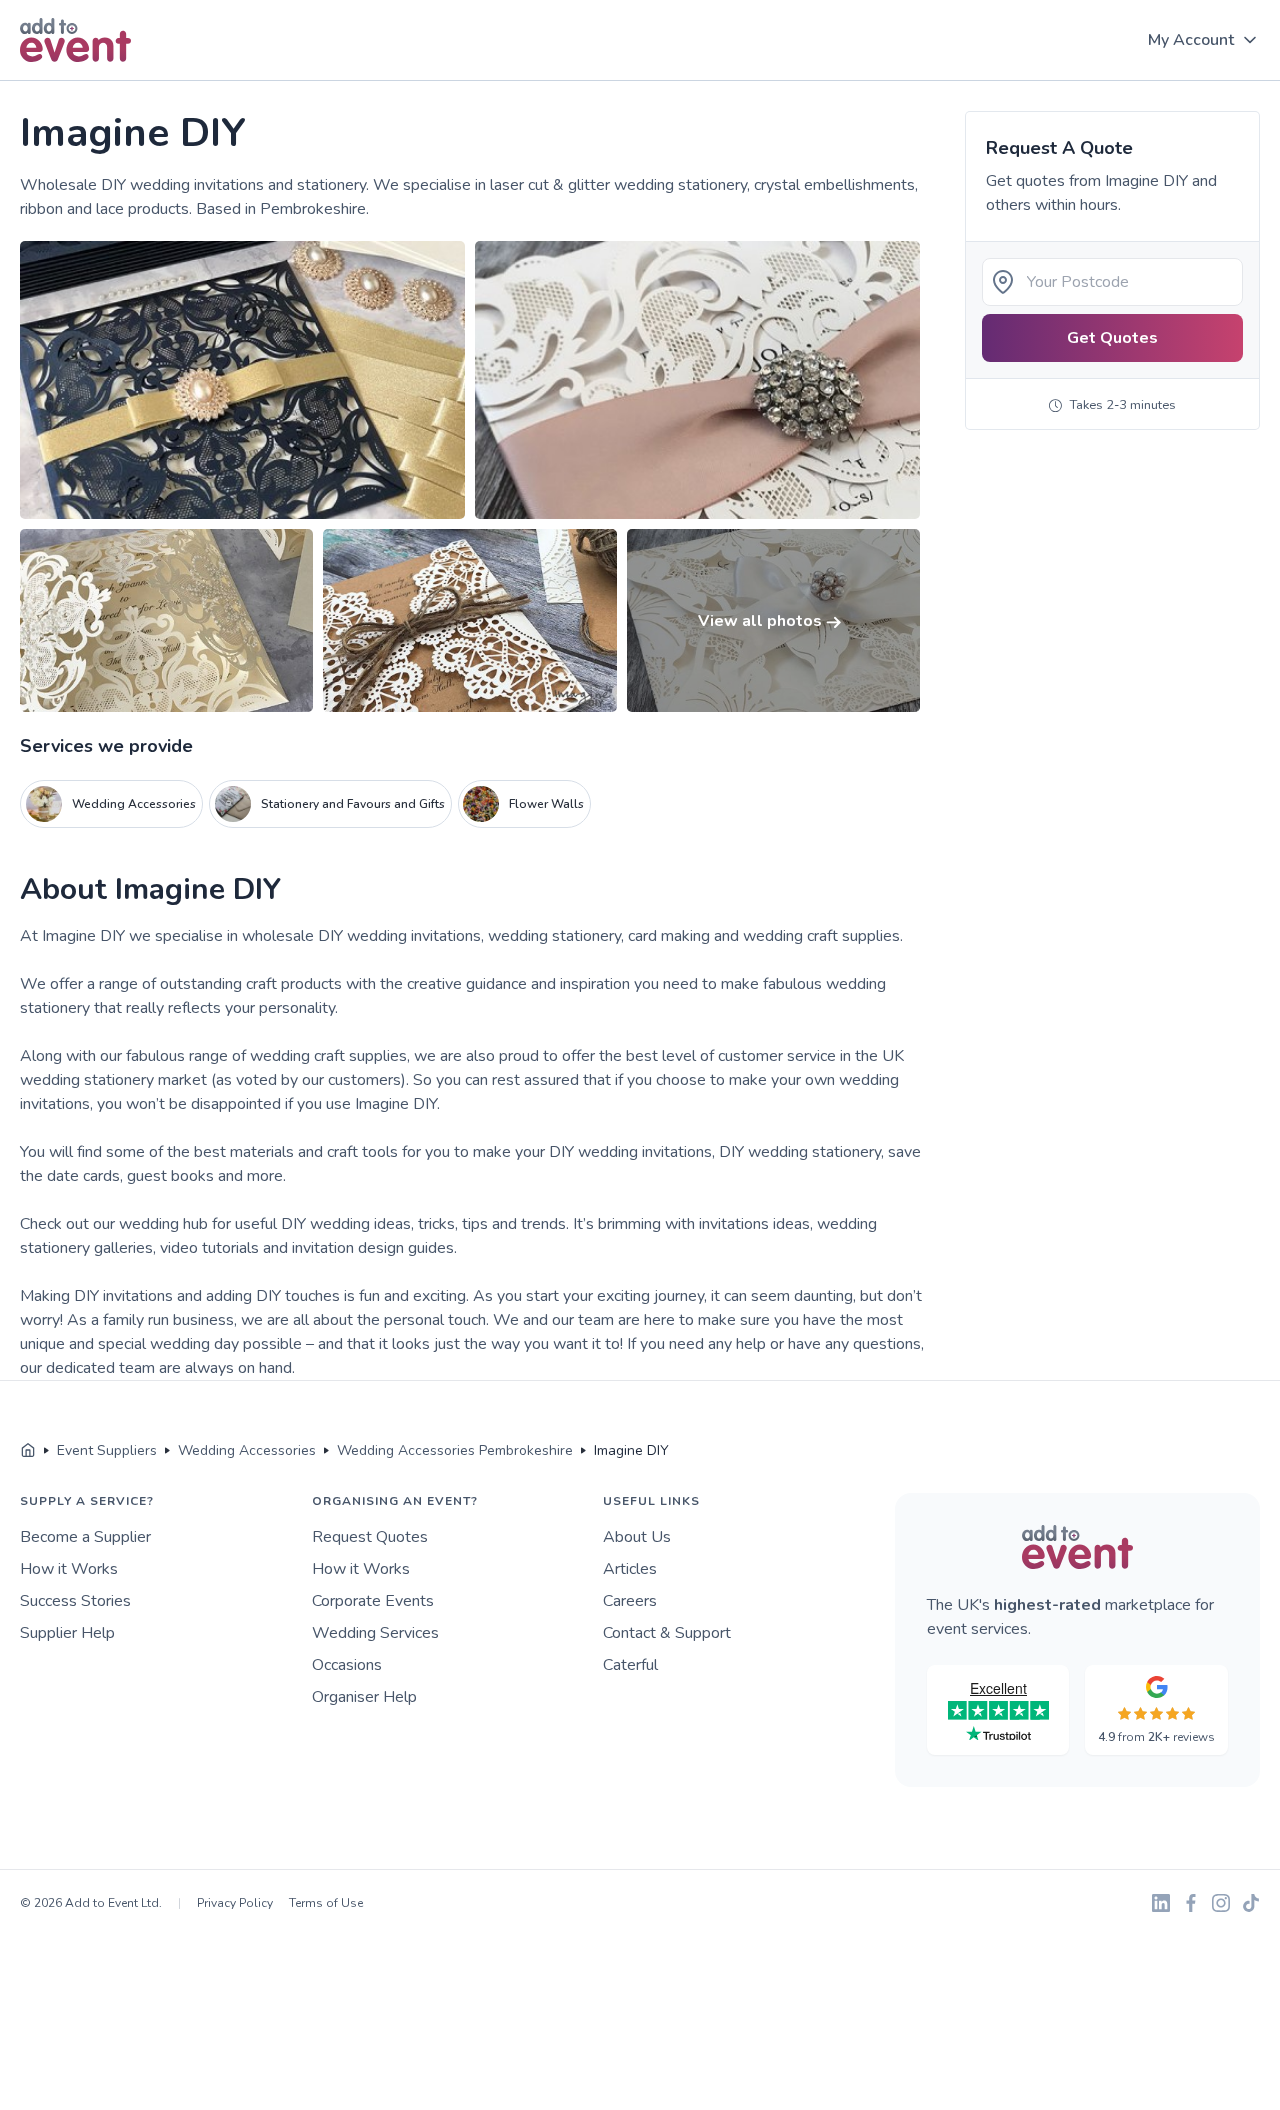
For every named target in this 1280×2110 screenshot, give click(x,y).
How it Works (69, 1569)
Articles (630, 1569)
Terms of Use (326, 1903)
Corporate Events (373, 1601)
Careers (630, 1601)
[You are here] (28, 1451)
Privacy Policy (235, 1903)
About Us (637, 1537)
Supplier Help (67, 1633)
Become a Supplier (85, 1537)
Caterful (630, 1665)
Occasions (347, 1665)
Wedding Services (375, 1633)
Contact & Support (667, 1633)
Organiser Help (364, 1697)
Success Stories (75, 1601)
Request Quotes (370, 1537)
